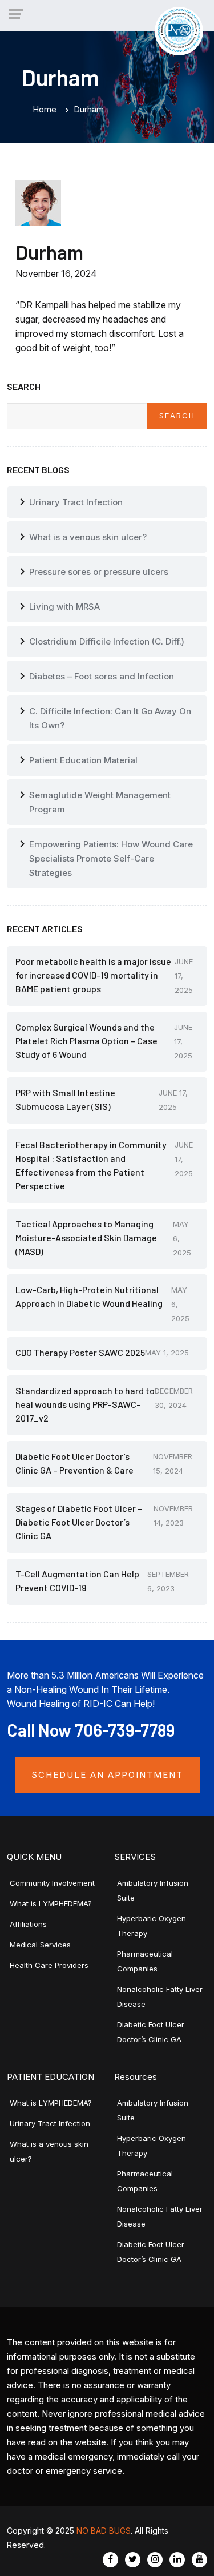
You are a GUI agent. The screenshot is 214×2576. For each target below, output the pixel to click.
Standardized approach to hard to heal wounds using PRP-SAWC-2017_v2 (85, 1404)
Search (177, 416)
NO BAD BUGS (104, 2531)
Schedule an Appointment (107, 1775)
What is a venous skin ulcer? (88, 537)
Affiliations (28, 1924)
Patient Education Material (83, 760)
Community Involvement (52, 1883)
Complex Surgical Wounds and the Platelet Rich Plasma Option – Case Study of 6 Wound (86, 1041)
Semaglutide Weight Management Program (100, 802)
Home (45, 109)
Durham (49, 252)
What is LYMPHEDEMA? (51, 1903)
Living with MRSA (64, 607)
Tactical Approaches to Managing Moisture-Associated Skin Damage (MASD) (86, 1237)
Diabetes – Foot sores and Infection (102, 676)
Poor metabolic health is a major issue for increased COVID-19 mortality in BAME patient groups (93, 975)
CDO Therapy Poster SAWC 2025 (80, 1352)
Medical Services (40, 1945)
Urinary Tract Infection (76, 502)
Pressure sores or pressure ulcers (99, 572)
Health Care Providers (49, 1965)
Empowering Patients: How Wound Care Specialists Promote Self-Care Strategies (111, 858)
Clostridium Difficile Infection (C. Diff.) (107, 641)
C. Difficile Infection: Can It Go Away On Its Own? (110, 718)
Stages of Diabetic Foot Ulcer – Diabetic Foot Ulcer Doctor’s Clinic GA (79, 1522)
